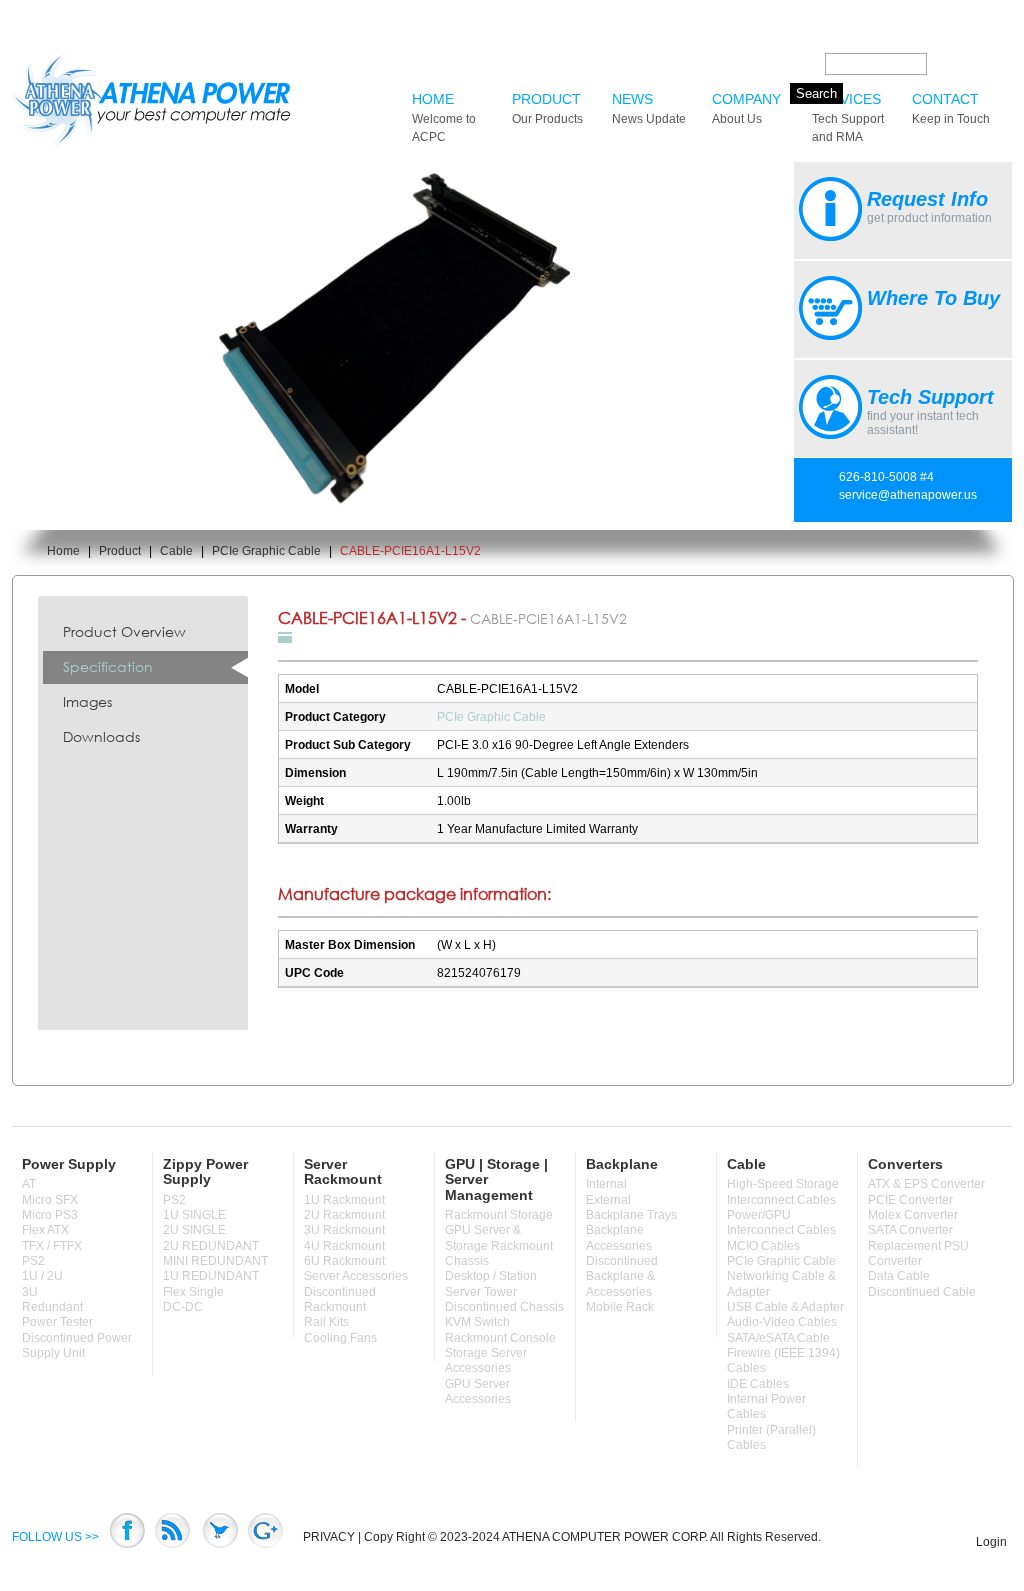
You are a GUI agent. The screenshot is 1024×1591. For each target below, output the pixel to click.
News (649, 108)
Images (87, 701)
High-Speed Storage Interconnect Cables (783, 1191)
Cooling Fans (340, 1338)
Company (746, 108)
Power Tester (57, 1322)
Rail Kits (326, 1322)
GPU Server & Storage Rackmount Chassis (499, 1245)
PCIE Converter (910, 1200)
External (608, 1200)
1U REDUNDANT (211, 1276)
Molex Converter (913, 1215)
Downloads (101, 736)
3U (30, 1292)
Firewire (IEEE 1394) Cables (783, 1360)
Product (547, 108)
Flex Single (193, 1292)
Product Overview (124, 631)
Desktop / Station (491, 1276)
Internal (606, 1184)
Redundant (52, 1307)
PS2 (33, 1261)
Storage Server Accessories (486, 1360)
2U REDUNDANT (211, 1246)
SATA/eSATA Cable (778, 1338)
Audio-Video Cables (782, 1322)
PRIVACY (329, 1537)
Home (444, 117)
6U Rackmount (344, 1261)
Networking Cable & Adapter (781, 1283)
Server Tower (481, 1292)
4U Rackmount (344, 1246)
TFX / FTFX (52, 1246)
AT (29, 1184)
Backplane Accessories (619, 1237)
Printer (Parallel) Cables (771, 1437)
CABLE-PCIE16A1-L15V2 (410, 551)
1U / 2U (42, 1276)
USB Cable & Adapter (785, 1307)
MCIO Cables (763, 1246)
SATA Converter (910, 1230)
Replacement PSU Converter (918, 1253)
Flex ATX (45, 1230)
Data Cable (899, 1276)
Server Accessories (356, 1276)
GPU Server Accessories (478, 1391)
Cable (176, 551)
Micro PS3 (50, 1215)
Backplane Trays (631, 1215)
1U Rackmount (344, 1200)
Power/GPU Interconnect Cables (781, 1222)
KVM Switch (477, 1322)
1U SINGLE (194, 1215)
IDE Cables (758, 1384)
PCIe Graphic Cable (266, 551)
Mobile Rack (620, 1307)
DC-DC (183, 1307)
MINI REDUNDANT (215, 1261)
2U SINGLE (194, 1230)
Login (991, 1542)
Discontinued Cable (922, 1292)
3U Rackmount (344, 1230)
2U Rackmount (344, 1215)
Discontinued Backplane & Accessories (622, 1276)
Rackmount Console (500, 1338)
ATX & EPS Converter (926, 1184)
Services (848, 117)
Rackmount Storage (499, 1215)
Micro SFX (50, 1200)
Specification (108, 666)
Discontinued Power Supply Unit (77, 1345)
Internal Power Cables (766, 1406)
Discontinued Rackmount (340, 1299)
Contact (951, 108)
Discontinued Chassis (504, 1307)
